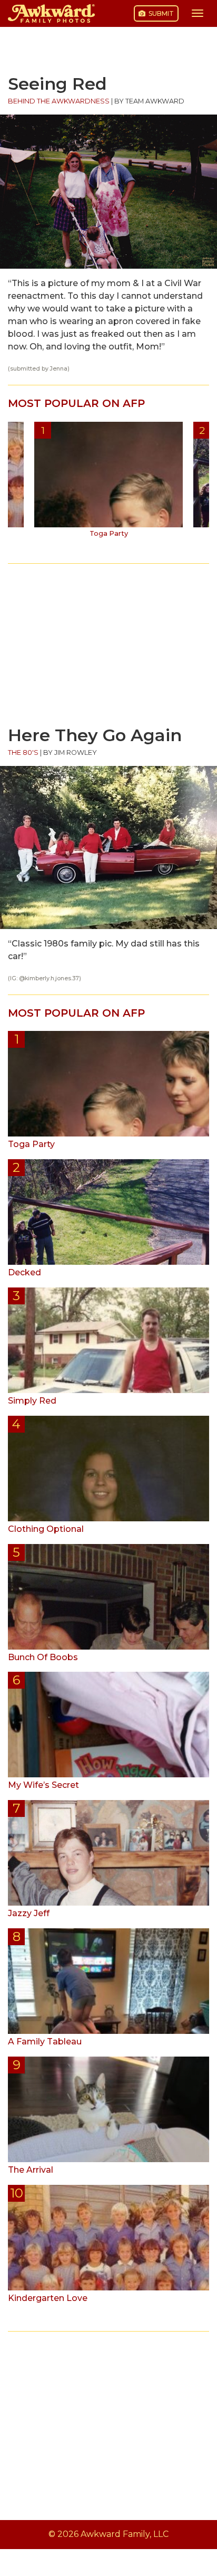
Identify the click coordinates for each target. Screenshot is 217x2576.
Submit (160, 13)
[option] (108, 484)
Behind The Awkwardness (59, 101)
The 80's (23, 752)
